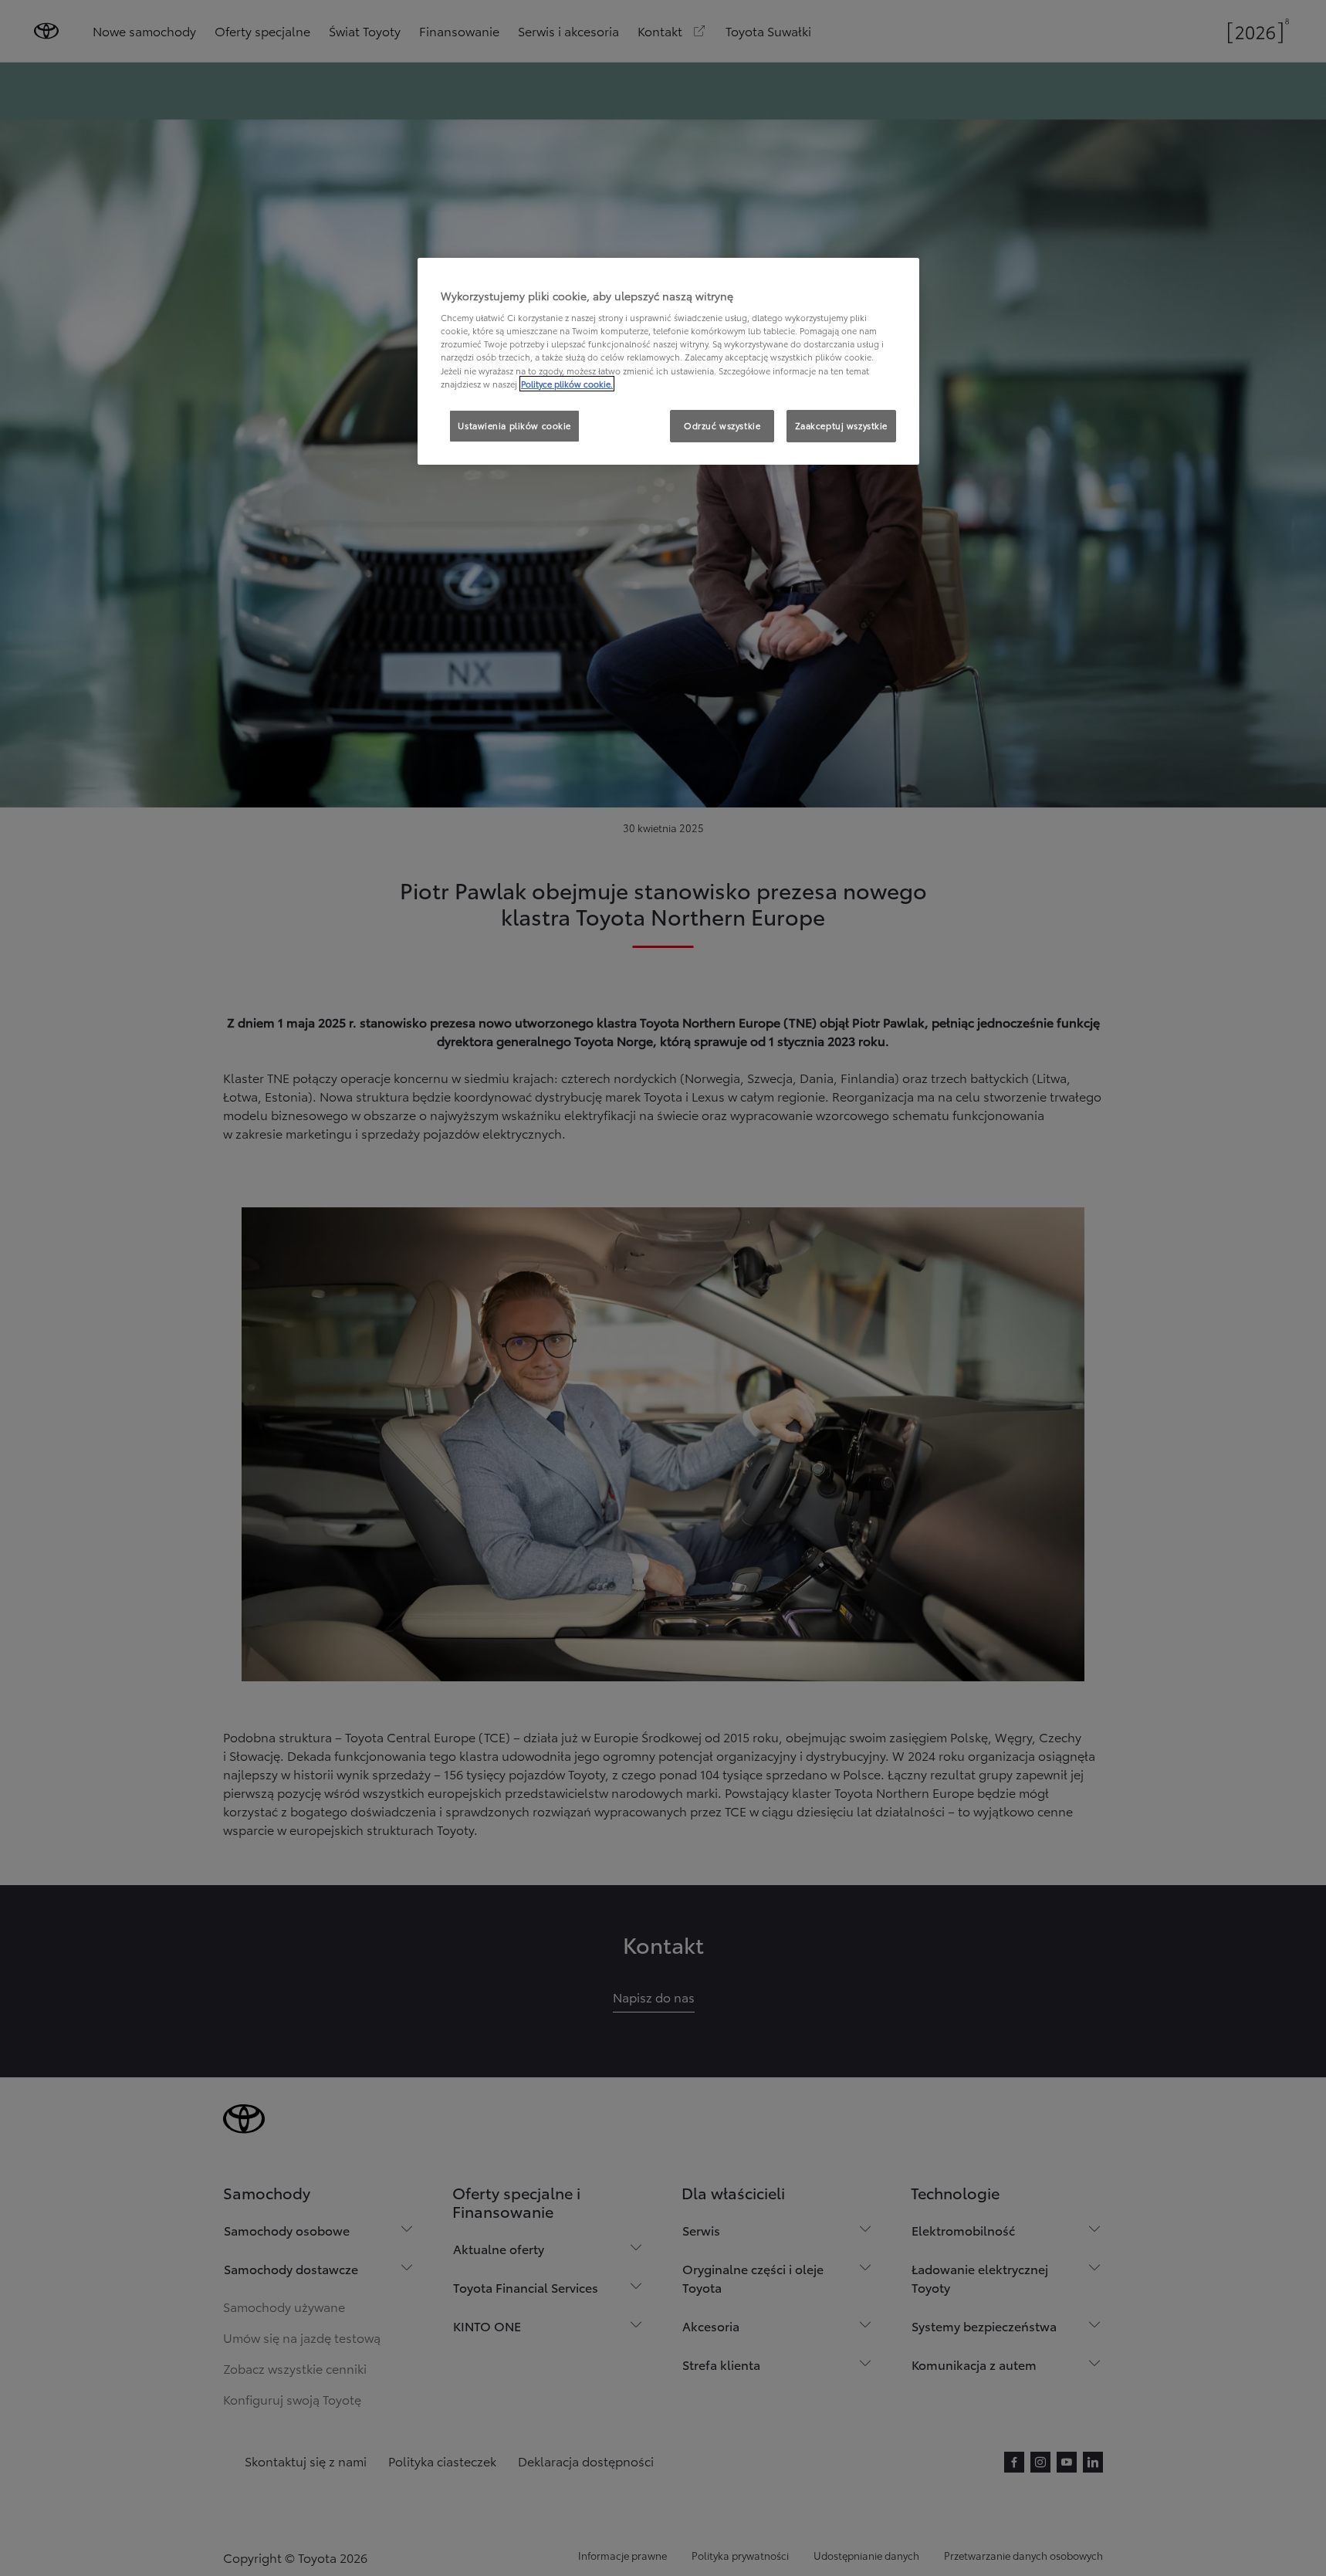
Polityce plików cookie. (567, 384)
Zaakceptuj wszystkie (841, 425)
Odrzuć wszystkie (722, 425)
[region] (668, 361)
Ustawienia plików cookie (514, 425)
